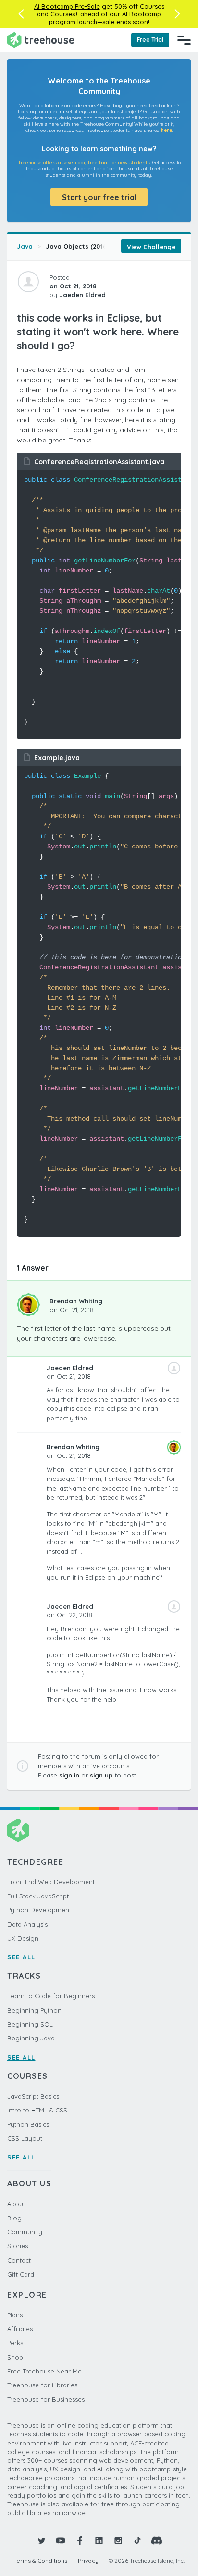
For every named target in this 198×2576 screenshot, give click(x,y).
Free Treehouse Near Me (44, 2371)
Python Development (39, 1910)
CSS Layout (25, 2138)
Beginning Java (31, 2038)
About (16, 2204)
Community (25, 2232)
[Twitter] (41, 2540)
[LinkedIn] (99, 2540)
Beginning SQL (30, 2024)
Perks (15, 2343)
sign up (101, 1775)
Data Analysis (27, 1924)
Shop (15, 2357)
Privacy (88, 2560)
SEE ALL (21, 1957)
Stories (18, 2246)
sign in (69, 1775)
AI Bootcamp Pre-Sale (67, 6)
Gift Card (21, 2274)
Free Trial (150, 40)
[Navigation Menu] (184, 40)
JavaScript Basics (33, 2096)
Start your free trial (99, 197)
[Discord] (157, 2540)
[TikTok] (137, 2540)
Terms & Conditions (40, 2560)
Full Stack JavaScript (38, 1896)
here (167, 130)
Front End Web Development (51, 1882)
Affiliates (20, 2329)
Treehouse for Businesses (46, 2399)
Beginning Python (34, 2010)
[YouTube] (61, 2540)
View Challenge (151, 247)
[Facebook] (80, 2540)
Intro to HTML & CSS (37, 2110)
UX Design (23, 1938)
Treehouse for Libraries (42, 2385)
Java (25, 246)
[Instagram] (118, 2540)
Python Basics (28, 2124)
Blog (14, 2218)
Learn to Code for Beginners (51, 1996)
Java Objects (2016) (77, 246)
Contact (19, 2260)
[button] (21, 14)
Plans (15, 2315)
